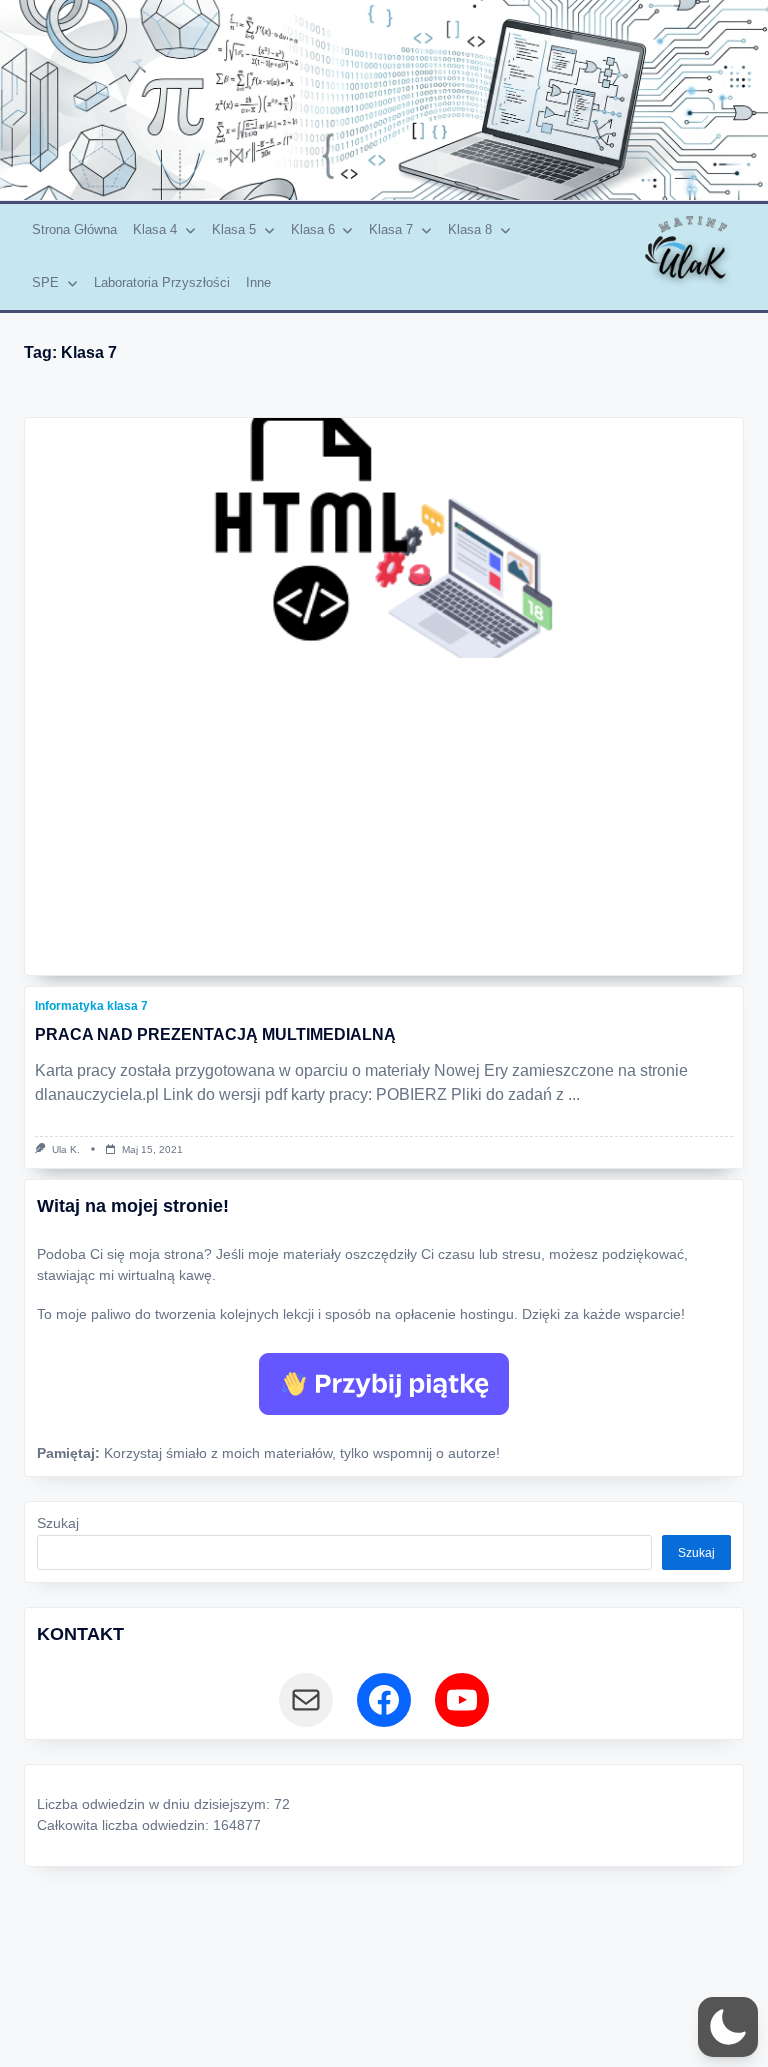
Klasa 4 (155, 229)
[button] (728, 2027)
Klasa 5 (234, 229)
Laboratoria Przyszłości (162, 282)
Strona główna (74, 229)
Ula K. (66, 1149)
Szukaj (58, 1523)
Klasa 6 (313, 229)
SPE (45, 282)
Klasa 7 (391, 229)
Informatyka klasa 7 (91, 1006)
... (574, 1094)
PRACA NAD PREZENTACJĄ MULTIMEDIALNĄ (215, 1034)
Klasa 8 (470, 229)
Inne (258, 282)
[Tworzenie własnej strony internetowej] (384, 538)
